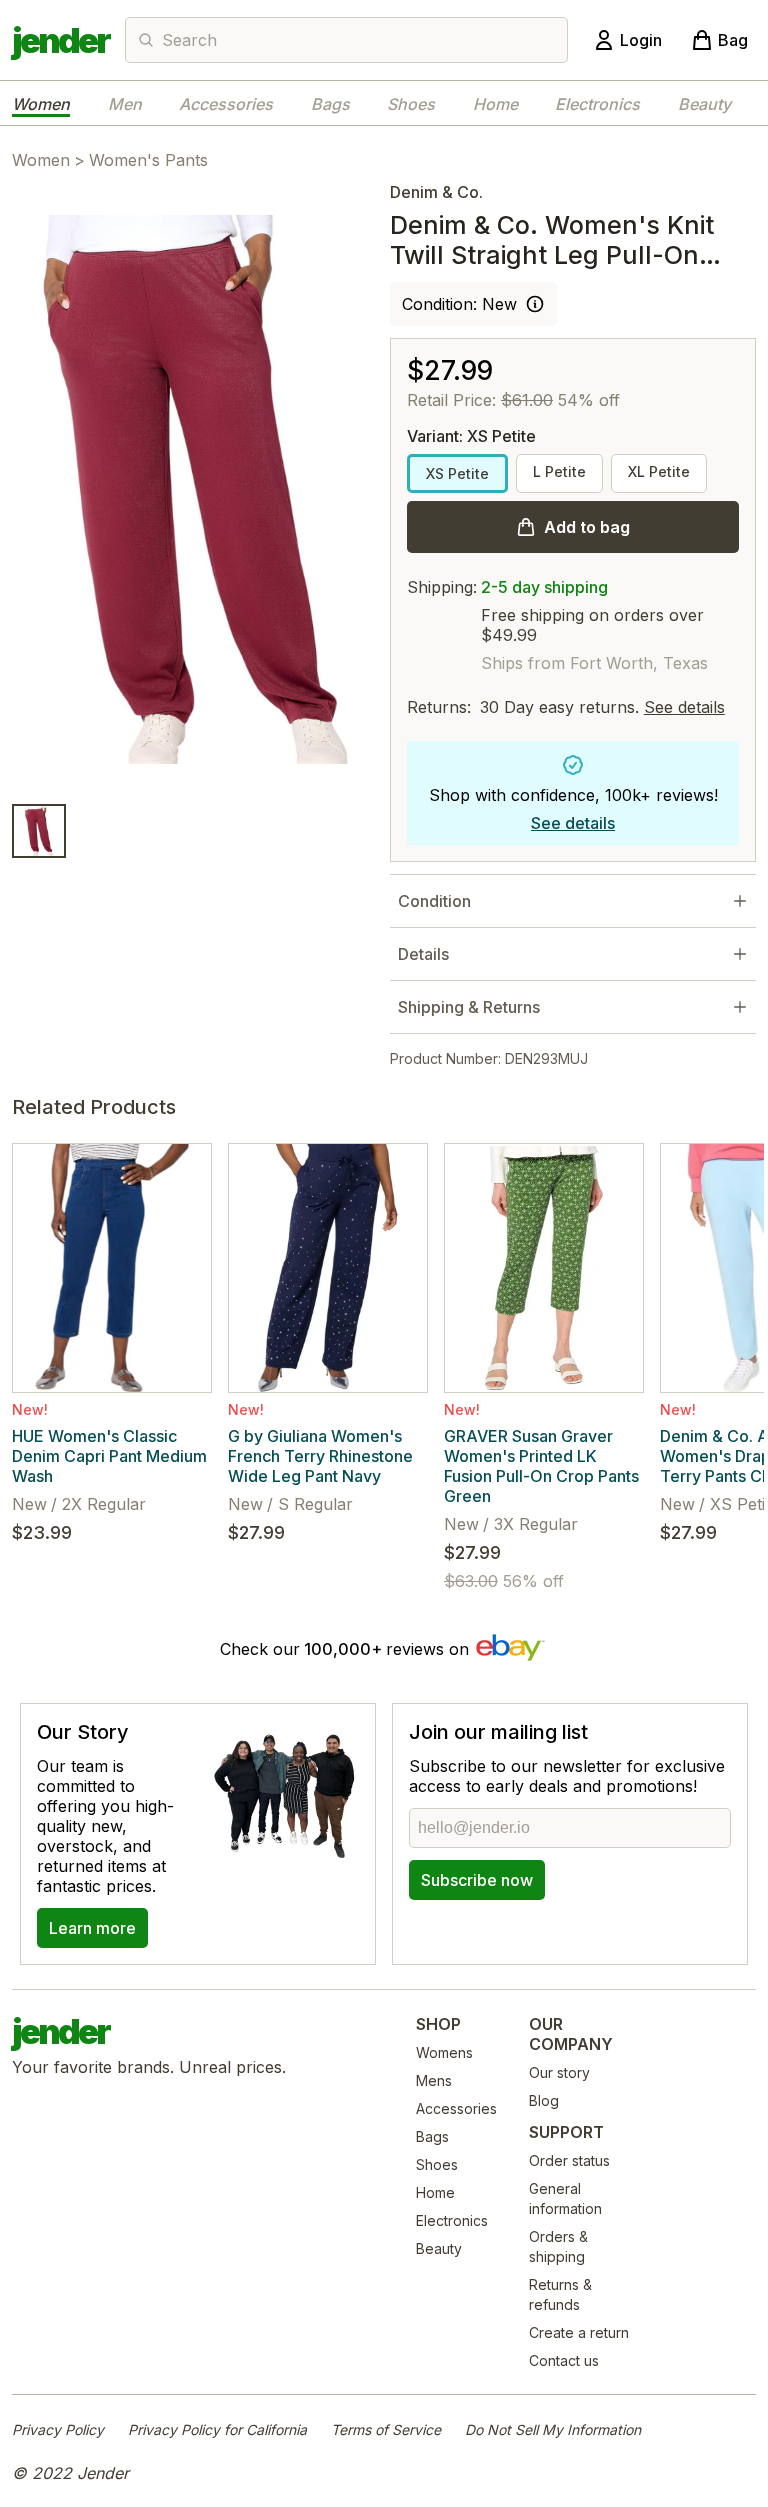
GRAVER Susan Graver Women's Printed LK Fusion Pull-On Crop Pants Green (541, 1466)
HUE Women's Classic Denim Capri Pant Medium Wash (109, 1456)
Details (423, 954)
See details (684, 707)
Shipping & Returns (469, 1007)
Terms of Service (386, 2429)
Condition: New (459, 304)
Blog (544, 2100)
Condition (434, 901)
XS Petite (457, 473)
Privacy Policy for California (217, 2429)
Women (41, 104)
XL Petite (659, 471)
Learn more (92, 1928)
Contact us (564, 2360)
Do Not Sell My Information (553, 2429)
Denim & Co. (436, 192)
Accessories (226, 104)
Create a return (579, 2332)
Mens (434, 2080)
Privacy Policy (58, 2429)
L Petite (559, 471)
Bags (330, 104)
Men (125, 104)
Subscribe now (477, 1880)
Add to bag (587, 527)
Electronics (597, 104)
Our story (559, 2072)
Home (495, 104)
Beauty (704, 104)
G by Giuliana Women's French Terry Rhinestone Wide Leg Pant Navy (320, 1456)
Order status (569, 2160)
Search (189, 40)
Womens (444, 2052)
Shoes (411, 104)
